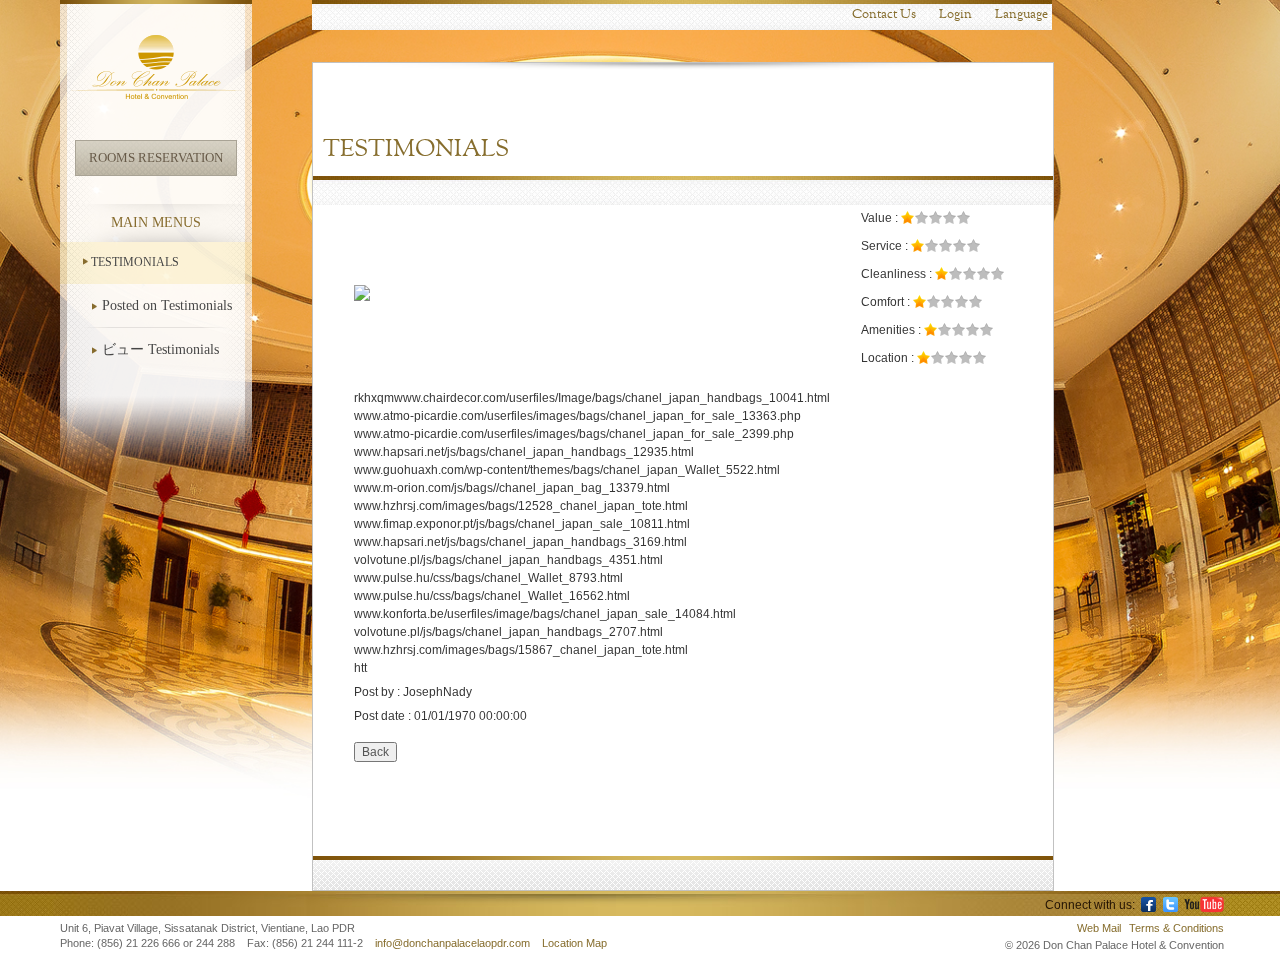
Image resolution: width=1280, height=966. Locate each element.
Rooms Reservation (156, 157)
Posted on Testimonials (167, 305)
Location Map (574, 943)
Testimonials (135, 262)
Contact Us (884, 14)
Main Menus (156, 222)
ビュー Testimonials (160, 349)
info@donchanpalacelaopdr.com (454, 943)
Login (955, 14)
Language (1021, 14)
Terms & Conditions (1176, 928)
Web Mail (1099, 928)
